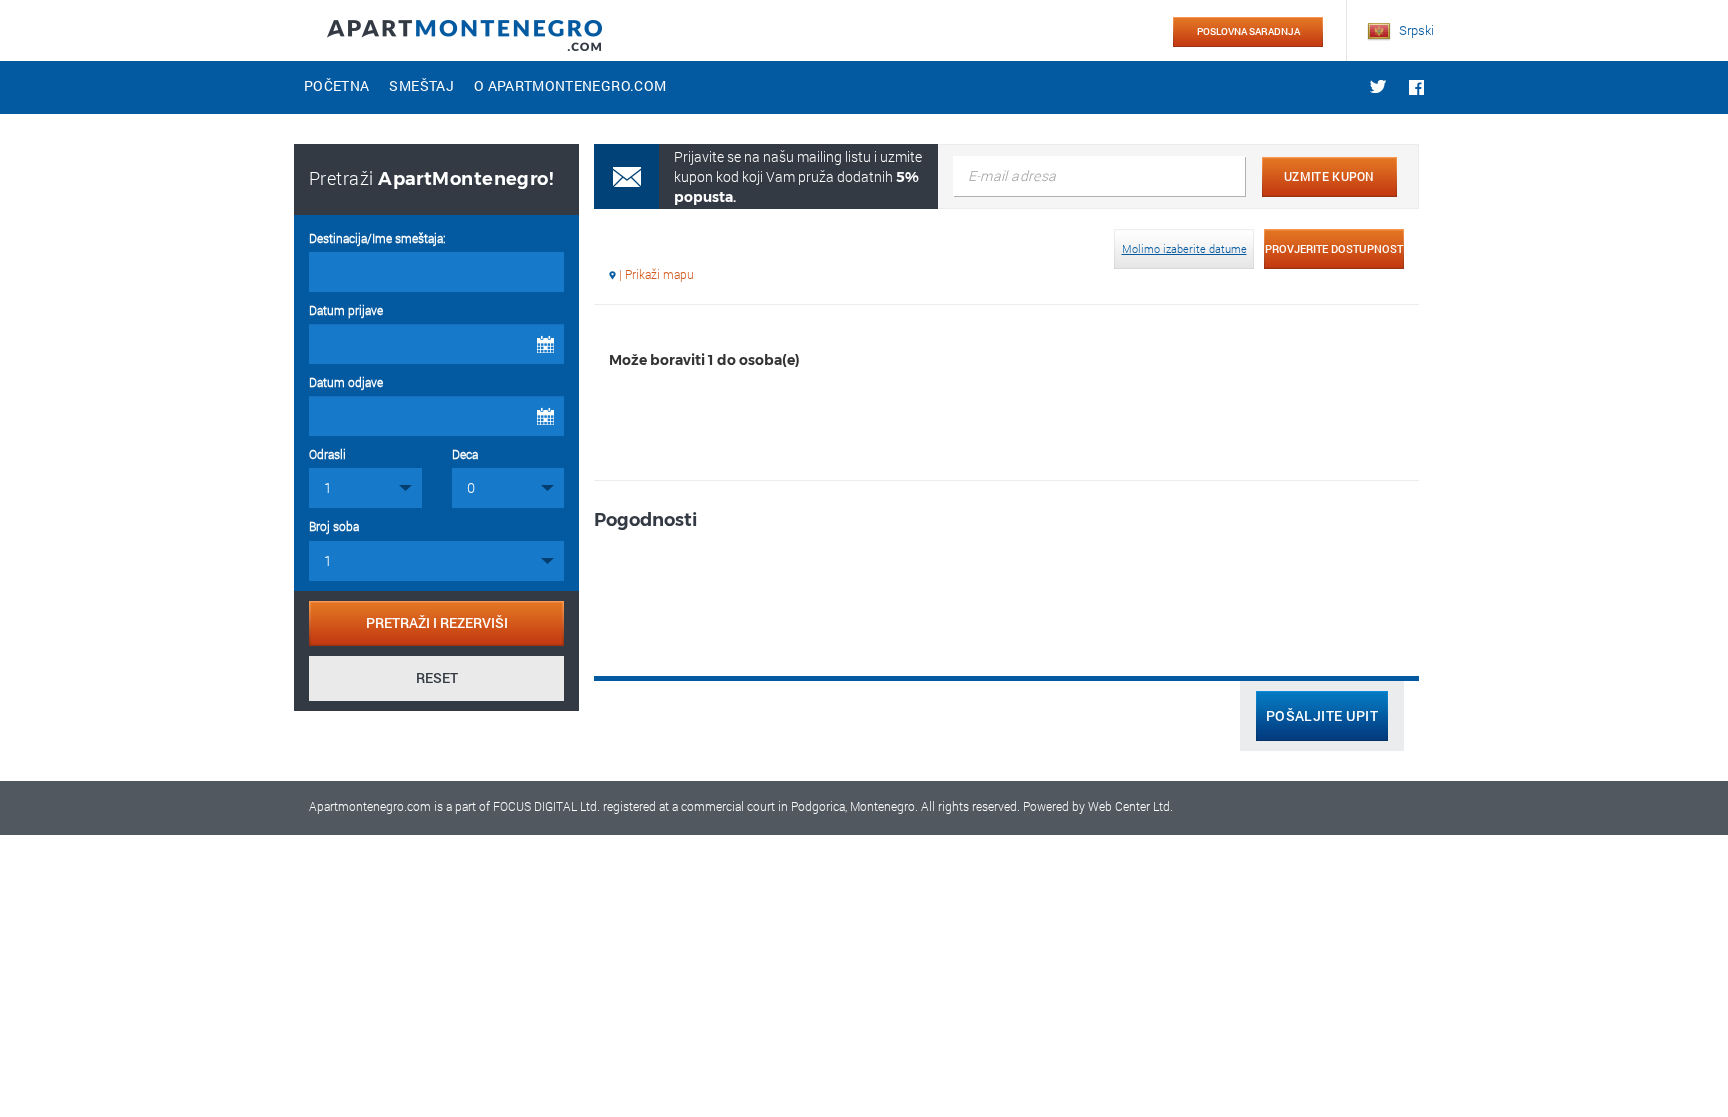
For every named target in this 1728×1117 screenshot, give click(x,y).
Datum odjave (346, 382)
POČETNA (336, 85)
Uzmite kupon (1329, 176)
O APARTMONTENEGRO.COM (570, 85)
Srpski (1415, 30)
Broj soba (334, 526)
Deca (465, 454)
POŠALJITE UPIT (1322, 715)
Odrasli (327, 454)
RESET (437, 677)
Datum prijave (346, 310)
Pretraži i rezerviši (437, 622)
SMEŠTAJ (421, 85)
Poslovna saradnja (1248, 31)
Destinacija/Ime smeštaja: (377, 238)
